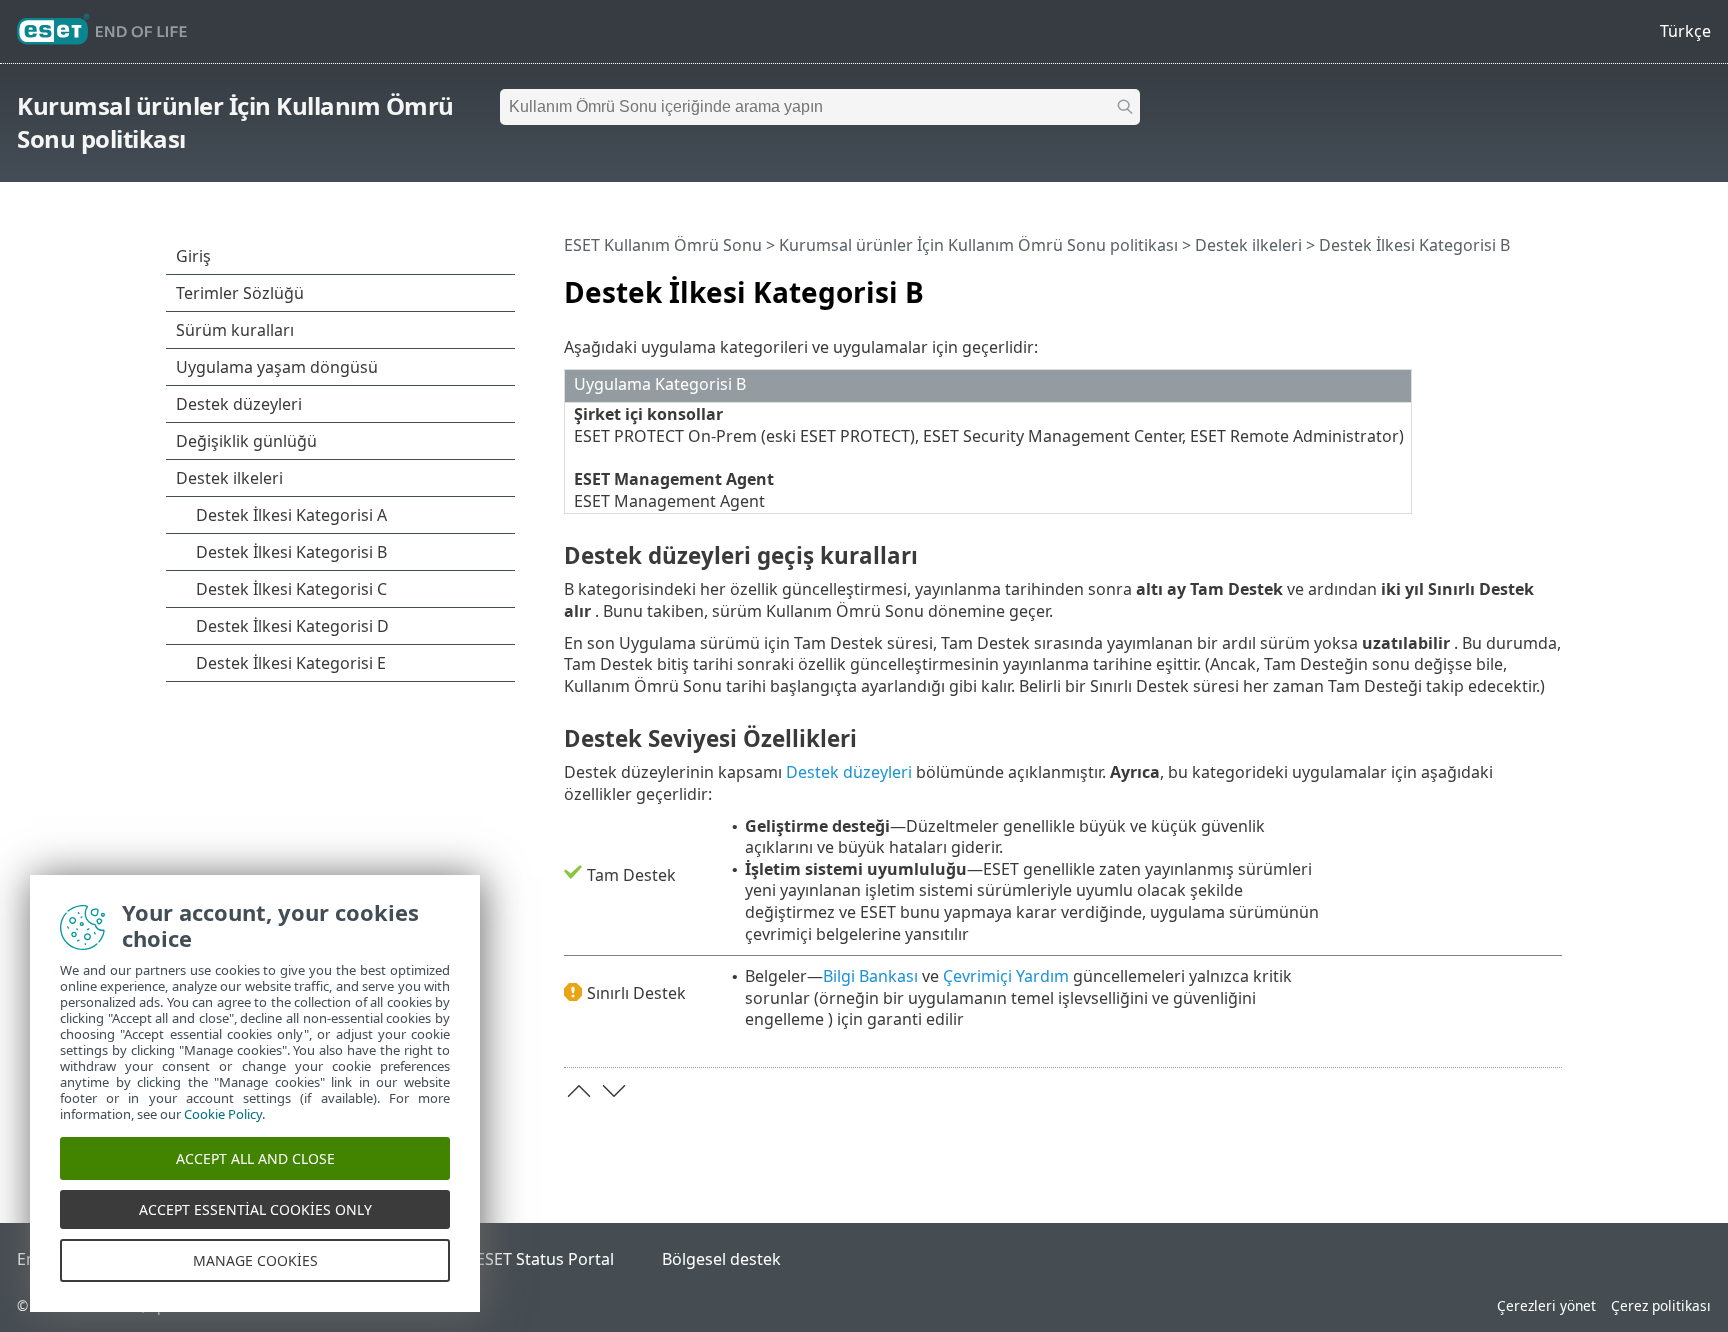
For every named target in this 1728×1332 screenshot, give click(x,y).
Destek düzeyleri (849, 772)
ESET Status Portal (545, 1259)
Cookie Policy (223, 1114)
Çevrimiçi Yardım (1006, 976)
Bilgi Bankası (870, 976)
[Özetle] (1551, 284)
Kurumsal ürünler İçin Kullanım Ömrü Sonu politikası (978, 245)
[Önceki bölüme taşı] (579, 1091)
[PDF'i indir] (1521, 284)
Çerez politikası (1661, 1305)
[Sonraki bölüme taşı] (614, 1091)
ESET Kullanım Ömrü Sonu (663, 245)
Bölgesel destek (721, 1259)
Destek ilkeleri (1248, 245)
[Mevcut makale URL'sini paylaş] (1491, 284)
